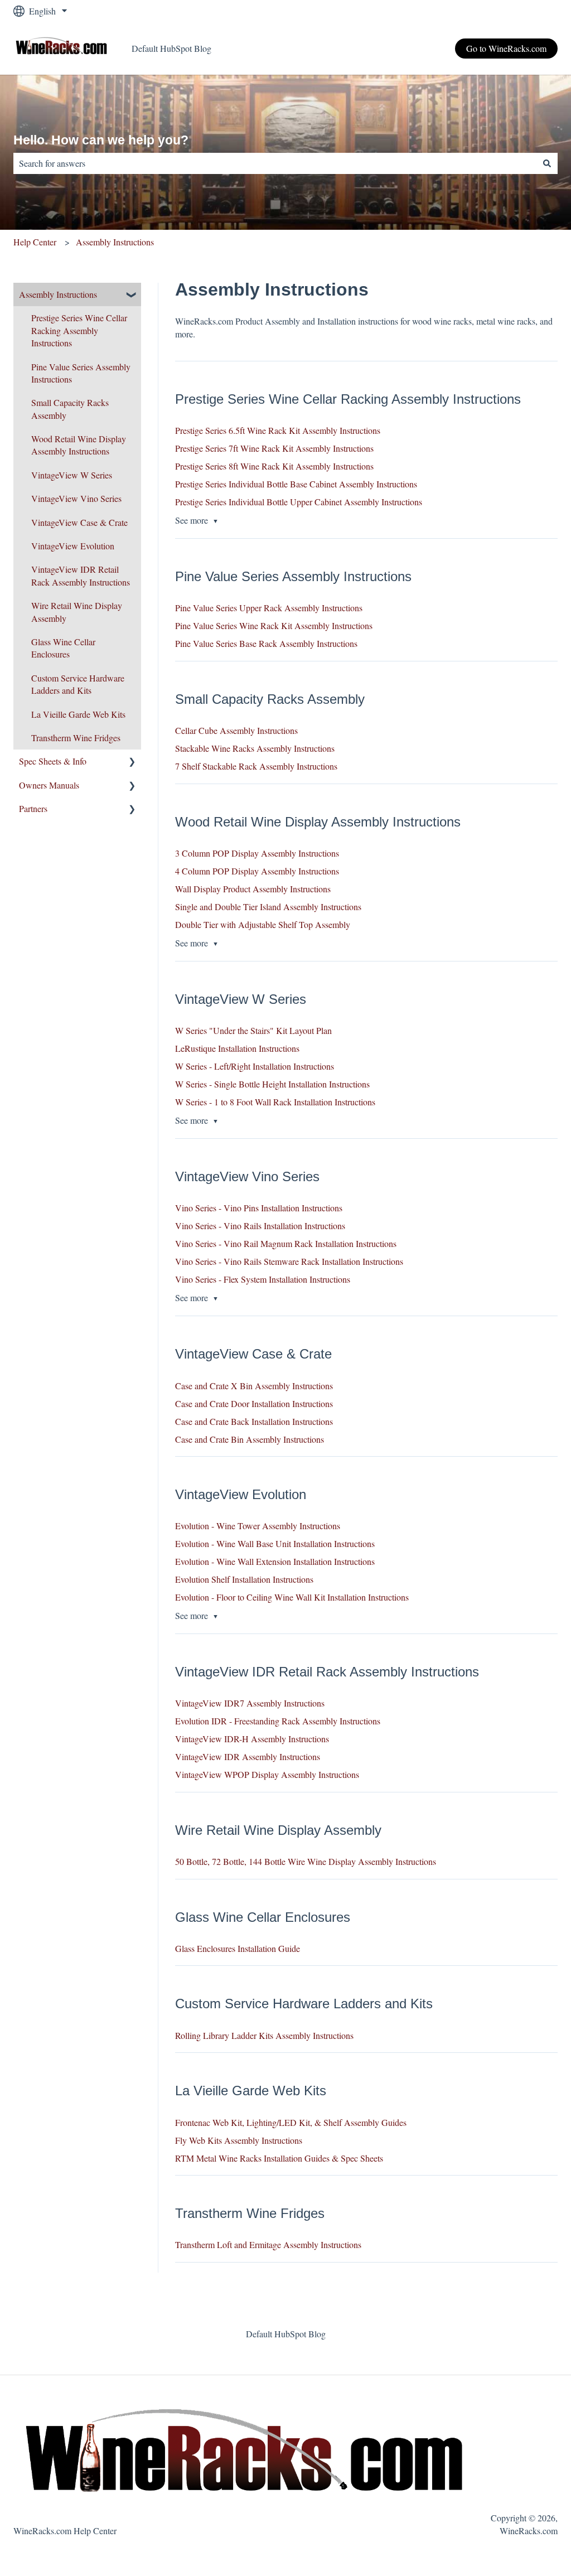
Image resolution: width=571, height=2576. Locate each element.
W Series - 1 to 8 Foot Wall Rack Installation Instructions (275, 1102)
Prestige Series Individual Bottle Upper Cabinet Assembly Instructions (299, 502)
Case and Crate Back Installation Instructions (254, 1421)
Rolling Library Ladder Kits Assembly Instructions (264, 2035)
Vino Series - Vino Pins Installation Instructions (259, 1208)
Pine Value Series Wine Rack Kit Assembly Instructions (274, 625)
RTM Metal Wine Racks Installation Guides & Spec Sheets (279, 2158)
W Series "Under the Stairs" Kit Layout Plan (253, 1030)
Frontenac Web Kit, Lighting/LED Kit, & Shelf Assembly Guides (291, 2122)
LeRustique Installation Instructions (237, 1048)
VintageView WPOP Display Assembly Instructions (267, 1774)
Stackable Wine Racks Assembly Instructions (255, 748)
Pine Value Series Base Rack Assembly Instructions (266, 643)
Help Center (35, 242)
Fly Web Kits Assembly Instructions (239, 2140)
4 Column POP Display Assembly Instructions (257, 871)
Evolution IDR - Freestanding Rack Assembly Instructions (278, 1721)
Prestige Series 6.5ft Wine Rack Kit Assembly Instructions (278, 430)
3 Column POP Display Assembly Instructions (257, 853)
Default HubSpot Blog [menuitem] (286, 2334)
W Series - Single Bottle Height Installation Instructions (272, 1084)
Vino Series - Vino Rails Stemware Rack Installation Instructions (289, 1261)
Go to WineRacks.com (506, 48)
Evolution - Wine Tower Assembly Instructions (258, 1526)
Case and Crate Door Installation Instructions (254, 1403)
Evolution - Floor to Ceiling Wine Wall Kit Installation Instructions (292, 1597)
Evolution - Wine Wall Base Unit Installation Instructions (275, 1543)
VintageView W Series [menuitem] (72, 475)
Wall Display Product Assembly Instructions (253, 889)
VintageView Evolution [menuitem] (73, 546)
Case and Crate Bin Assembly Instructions (250, 1439)
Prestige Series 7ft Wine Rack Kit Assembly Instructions (274, 448)
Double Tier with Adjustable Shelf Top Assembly (263, 924)
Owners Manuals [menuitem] (49, 785)
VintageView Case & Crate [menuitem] (79, 522)
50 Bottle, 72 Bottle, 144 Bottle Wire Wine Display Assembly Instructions (306, 1861)
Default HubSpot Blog (171, 48)
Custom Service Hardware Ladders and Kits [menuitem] (78, 684)
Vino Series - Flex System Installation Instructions (263, 1279)
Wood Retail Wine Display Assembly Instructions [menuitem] (79, 445)
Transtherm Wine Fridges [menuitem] (76, 738)
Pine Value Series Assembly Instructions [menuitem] (81, 373)
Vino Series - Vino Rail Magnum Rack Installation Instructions (286, 1243)
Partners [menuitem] (33, 808)
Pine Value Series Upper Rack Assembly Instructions (269, 608)
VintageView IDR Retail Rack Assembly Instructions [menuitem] (81, 575)
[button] (132, 295)
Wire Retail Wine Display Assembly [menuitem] (77, 612)
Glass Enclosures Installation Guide (238, 1948)
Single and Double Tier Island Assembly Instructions (268, 907)
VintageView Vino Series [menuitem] (76, 498)
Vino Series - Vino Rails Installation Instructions (260, 1226)
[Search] (547, 163)
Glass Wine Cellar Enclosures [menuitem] (63, 648)
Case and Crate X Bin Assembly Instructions (254, 1386)
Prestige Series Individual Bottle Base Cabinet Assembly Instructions (296, 484)
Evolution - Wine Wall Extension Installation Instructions (275, 1561)
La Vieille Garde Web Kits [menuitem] (78, 714)
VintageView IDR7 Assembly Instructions (250, 1703)
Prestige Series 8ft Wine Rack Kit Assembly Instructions (274, 466)
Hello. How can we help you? (101, 140)
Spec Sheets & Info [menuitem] (53, 761)
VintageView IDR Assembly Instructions (248, 1756)
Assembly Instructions (115, 242)
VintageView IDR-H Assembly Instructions (252, 1739)
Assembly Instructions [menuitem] (58, 294)
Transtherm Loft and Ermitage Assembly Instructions (268, 2244)
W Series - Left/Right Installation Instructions (255, 1066)
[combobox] (275, 163)
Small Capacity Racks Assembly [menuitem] (70, 409)
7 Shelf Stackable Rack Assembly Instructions (256, 766)
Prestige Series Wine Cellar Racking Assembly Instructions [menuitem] (79, 330)
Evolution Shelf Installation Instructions (244, 1579)
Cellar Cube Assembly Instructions (236, 730)
